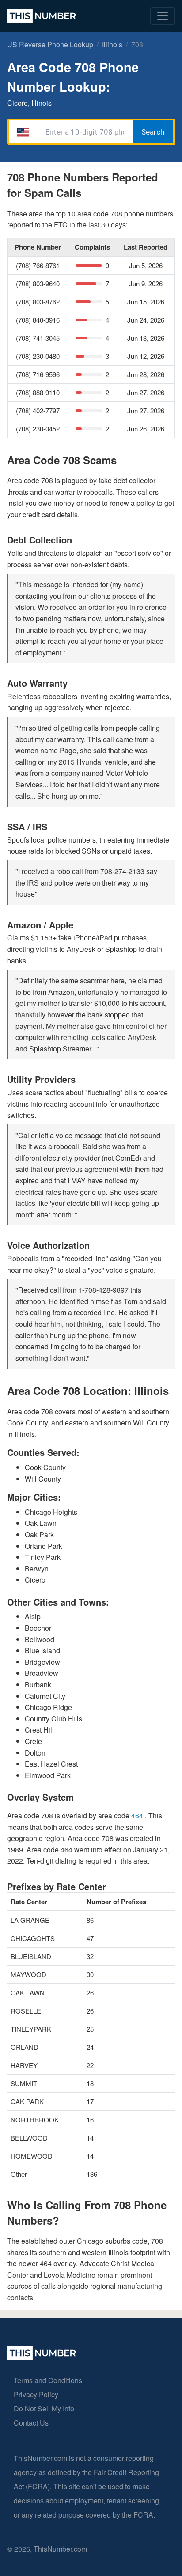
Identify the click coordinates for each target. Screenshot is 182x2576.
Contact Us (31, 2423)
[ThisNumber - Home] (42, 2357)
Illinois (112, 44)
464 (138, 1816)
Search (153, 132)
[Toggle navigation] (163, 16)
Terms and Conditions (48, 2380)
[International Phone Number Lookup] (42, 16)
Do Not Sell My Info (44, 2409)
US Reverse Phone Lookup (50, 44)
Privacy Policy (36, 2394)
